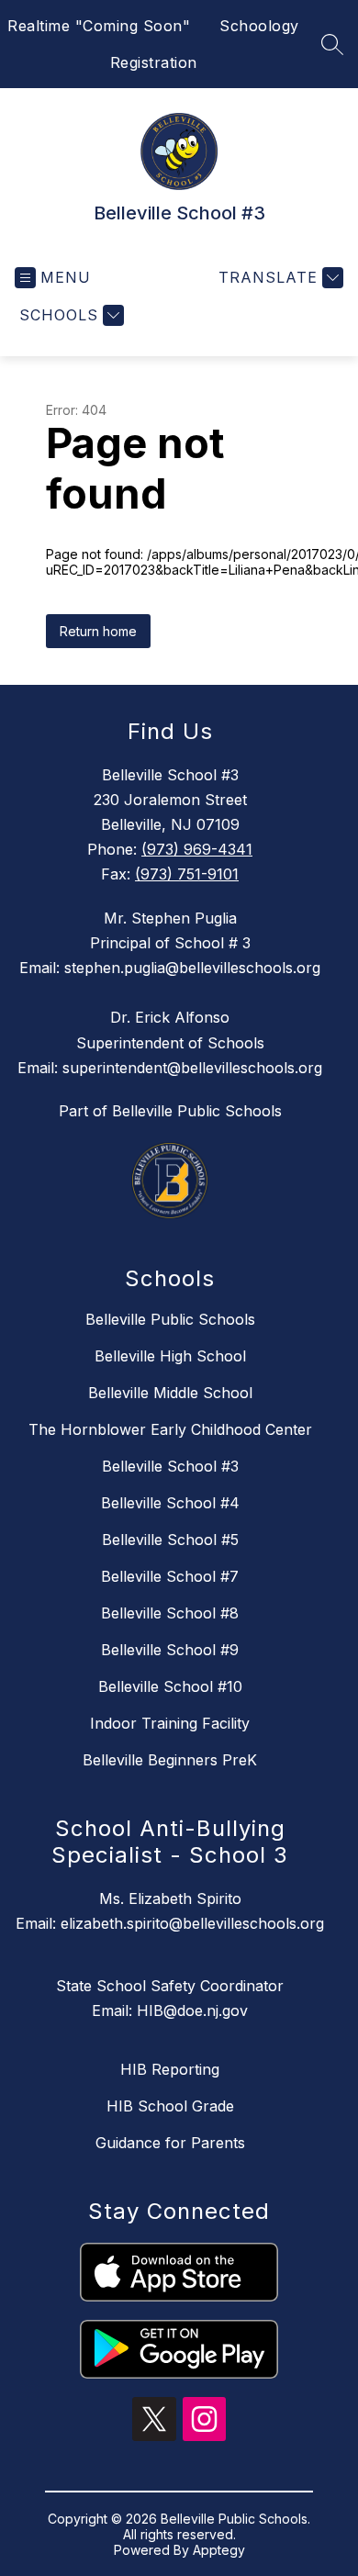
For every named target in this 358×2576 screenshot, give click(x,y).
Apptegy (219, 2550)
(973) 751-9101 (187, 874)
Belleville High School (170, 1356)
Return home (98, 631)
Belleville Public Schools (170, 1319)
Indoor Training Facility (170, 1723)
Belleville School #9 (170, 1650)
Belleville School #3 (170, 1466)
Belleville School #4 (170, 1503)
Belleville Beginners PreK (170, 1760)
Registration (154, 62)
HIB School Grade (170, 2106)
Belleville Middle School (170, 1393)
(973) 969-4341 (197, 849)
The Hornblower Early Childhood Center (170, 1429)
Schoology (259, 26)
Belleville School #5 (170, 1540)
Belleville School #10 (170, 1686)
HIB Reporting (170, 2069)
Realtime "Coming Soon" (99, 26)
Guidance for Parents (170, 2143)
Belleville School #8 (170, 1613)
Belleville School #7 (170, 1576)
